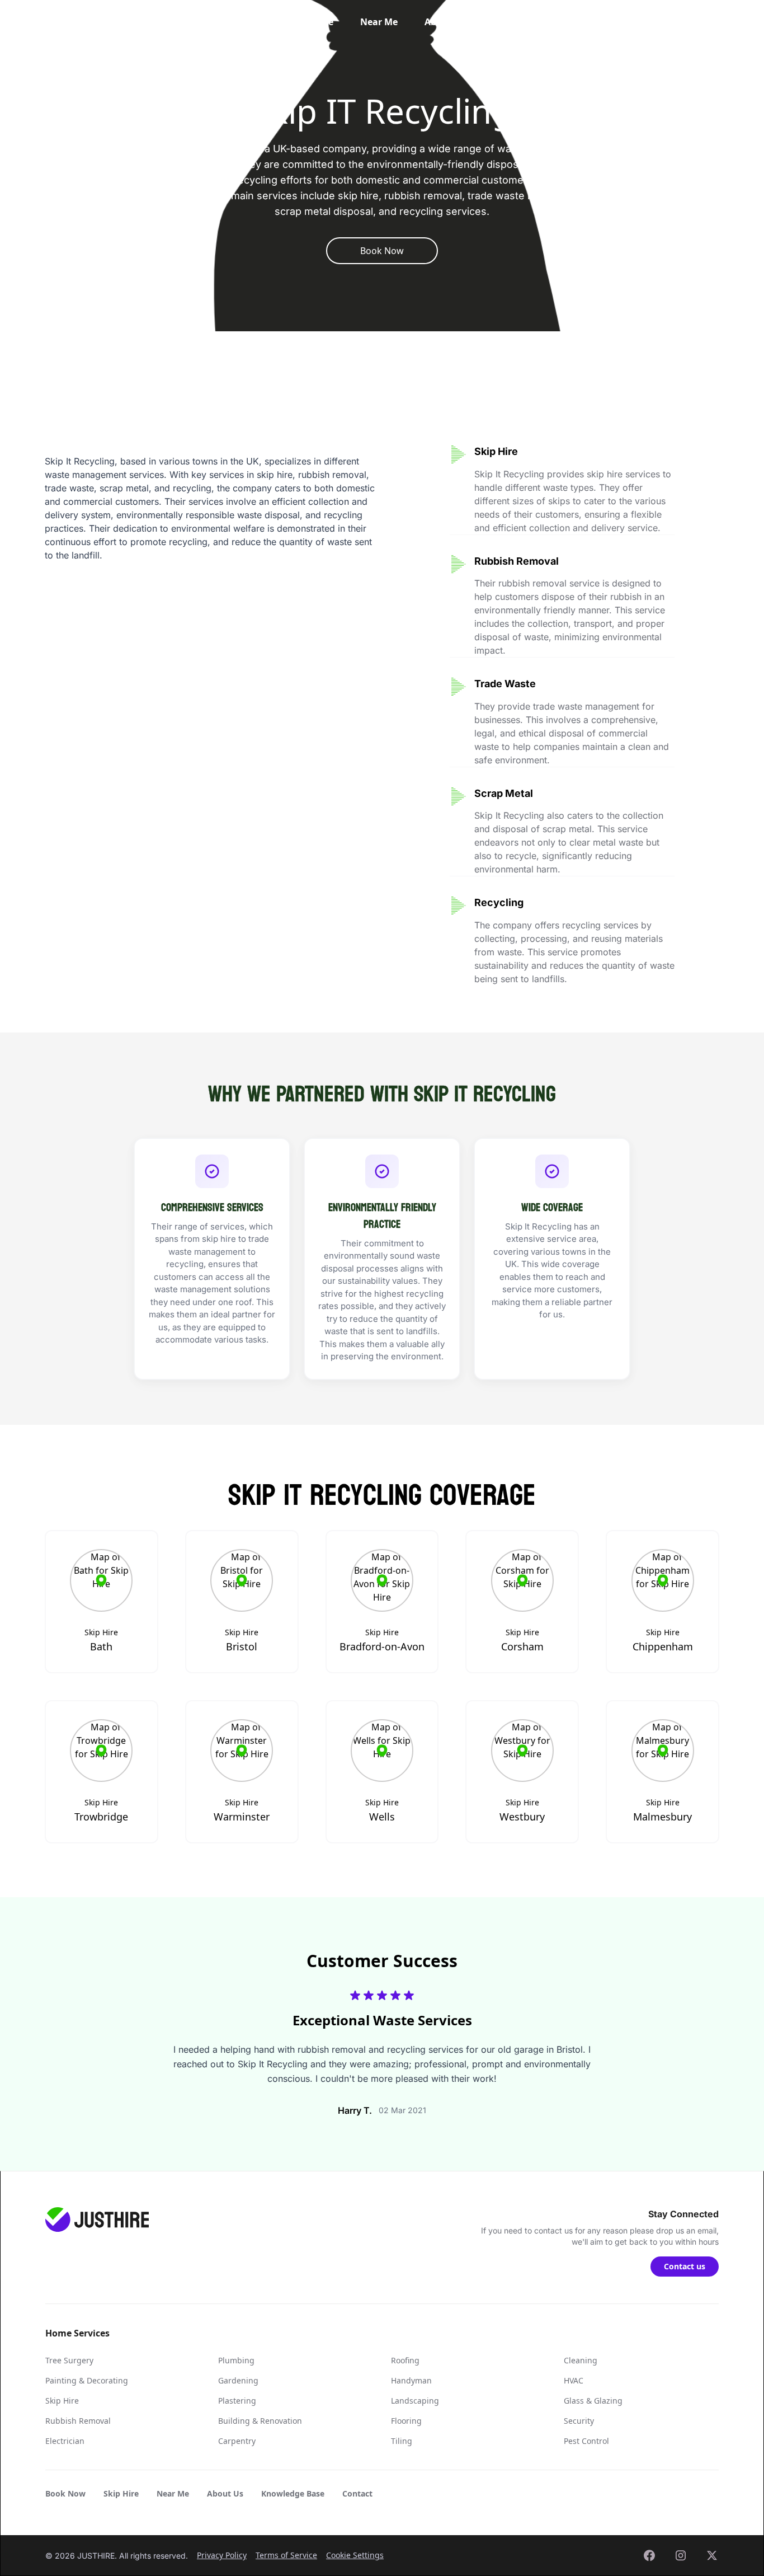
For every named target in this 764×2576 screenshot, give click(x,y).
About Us (225, 2493)
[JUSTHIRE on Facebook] (649, 2555)
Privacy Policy (222, 2555)
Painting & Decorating (87, 2380)
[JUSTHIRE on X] (712, 2555)
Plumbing (236, 2360)
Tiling (402, 2441)
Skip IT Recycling (82, 67)
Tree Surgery (69, 2360)
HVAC (574, 2380)
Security (579, 2421)
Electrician (65, 2441)
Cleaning (581, 2360)
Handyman (411, 2380)
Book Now (65, 2493)
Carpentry (237, 2441)
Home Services (235, 22)
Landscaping (415, 2401)
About (438, 22)
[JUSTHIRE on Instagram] (681, 2555)
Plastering (237, 2401)
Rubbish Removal (78, 2421)
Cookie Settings (355, 2555)
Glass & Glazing (593, 2401)
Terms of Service (286, 2555)
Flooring (406, 2421)
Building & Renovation (260, 2421)
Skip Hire (313, 22)
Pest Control (586, 2441)
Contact (596, 22)
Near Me (379, 22)
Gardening (238, 2380)
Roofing (405, 2360)
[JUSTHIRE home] (96, 22)
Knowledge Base (515, 22)
